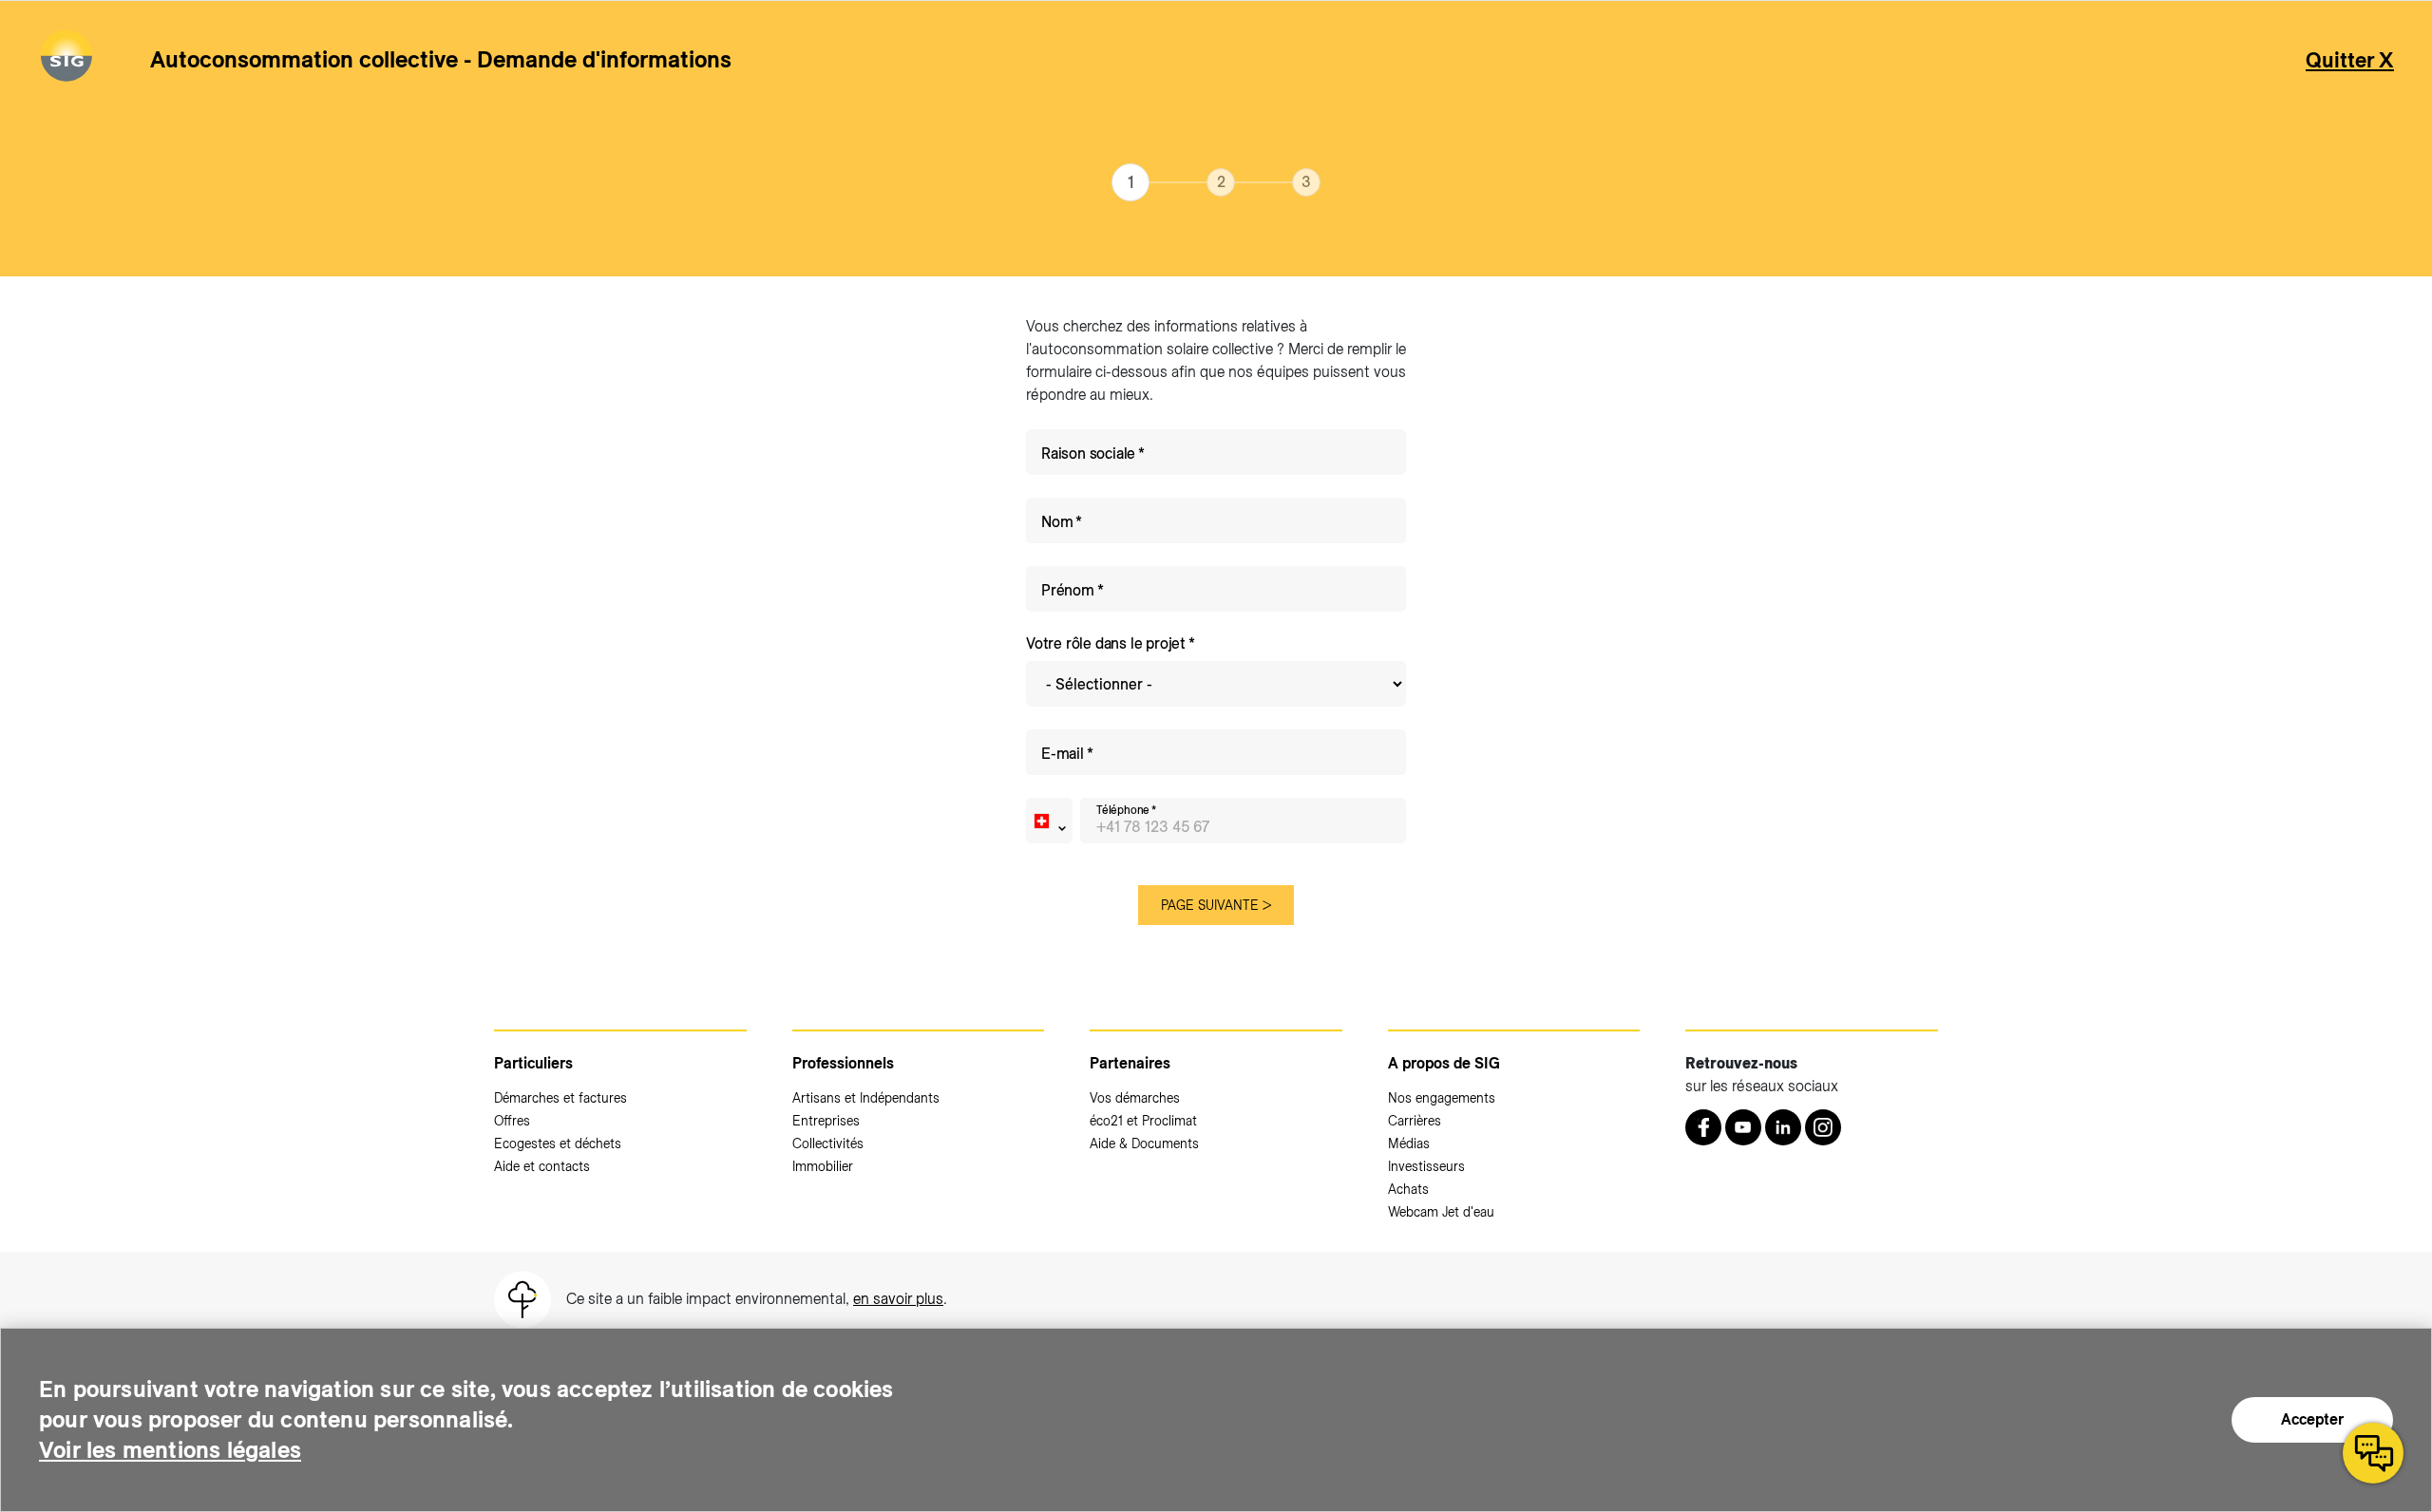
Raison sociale (1088, 454)
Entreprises (826, 1121)
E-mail (1063, 754)
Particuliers (533, 1063)
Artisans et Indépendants (866, 1098)
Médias (1409, 1143)
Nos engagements (1442, 1098)
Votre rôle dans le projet (1106, 643)
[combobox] (1049, 821)
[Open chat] (2373, 1453)
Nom (1057, 522)
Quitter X (2350, 60)
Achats (1408, 1189)
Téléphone (1122, 810)
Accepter (2312, 1419)
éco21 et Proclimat (1143, 1121)
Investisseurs (1426, 1166)
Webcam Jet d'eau (1441, 1212)
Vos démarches (1135, 1098)
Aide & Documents (1144, 1143)
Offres (512, 1121)
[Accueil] (66, 59)
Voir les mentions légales (170, 1450)
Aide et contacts (542, 1166)
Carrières (1415, 1121)
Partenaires (1130, 1063)
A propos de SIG (1444, 1063)
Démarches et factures (560, 1098)
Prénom (1068, 590)
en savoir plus (898, 1299)
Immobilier (823, 1166)
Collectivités (828, 1143)
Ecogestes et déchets (558, 1143)
